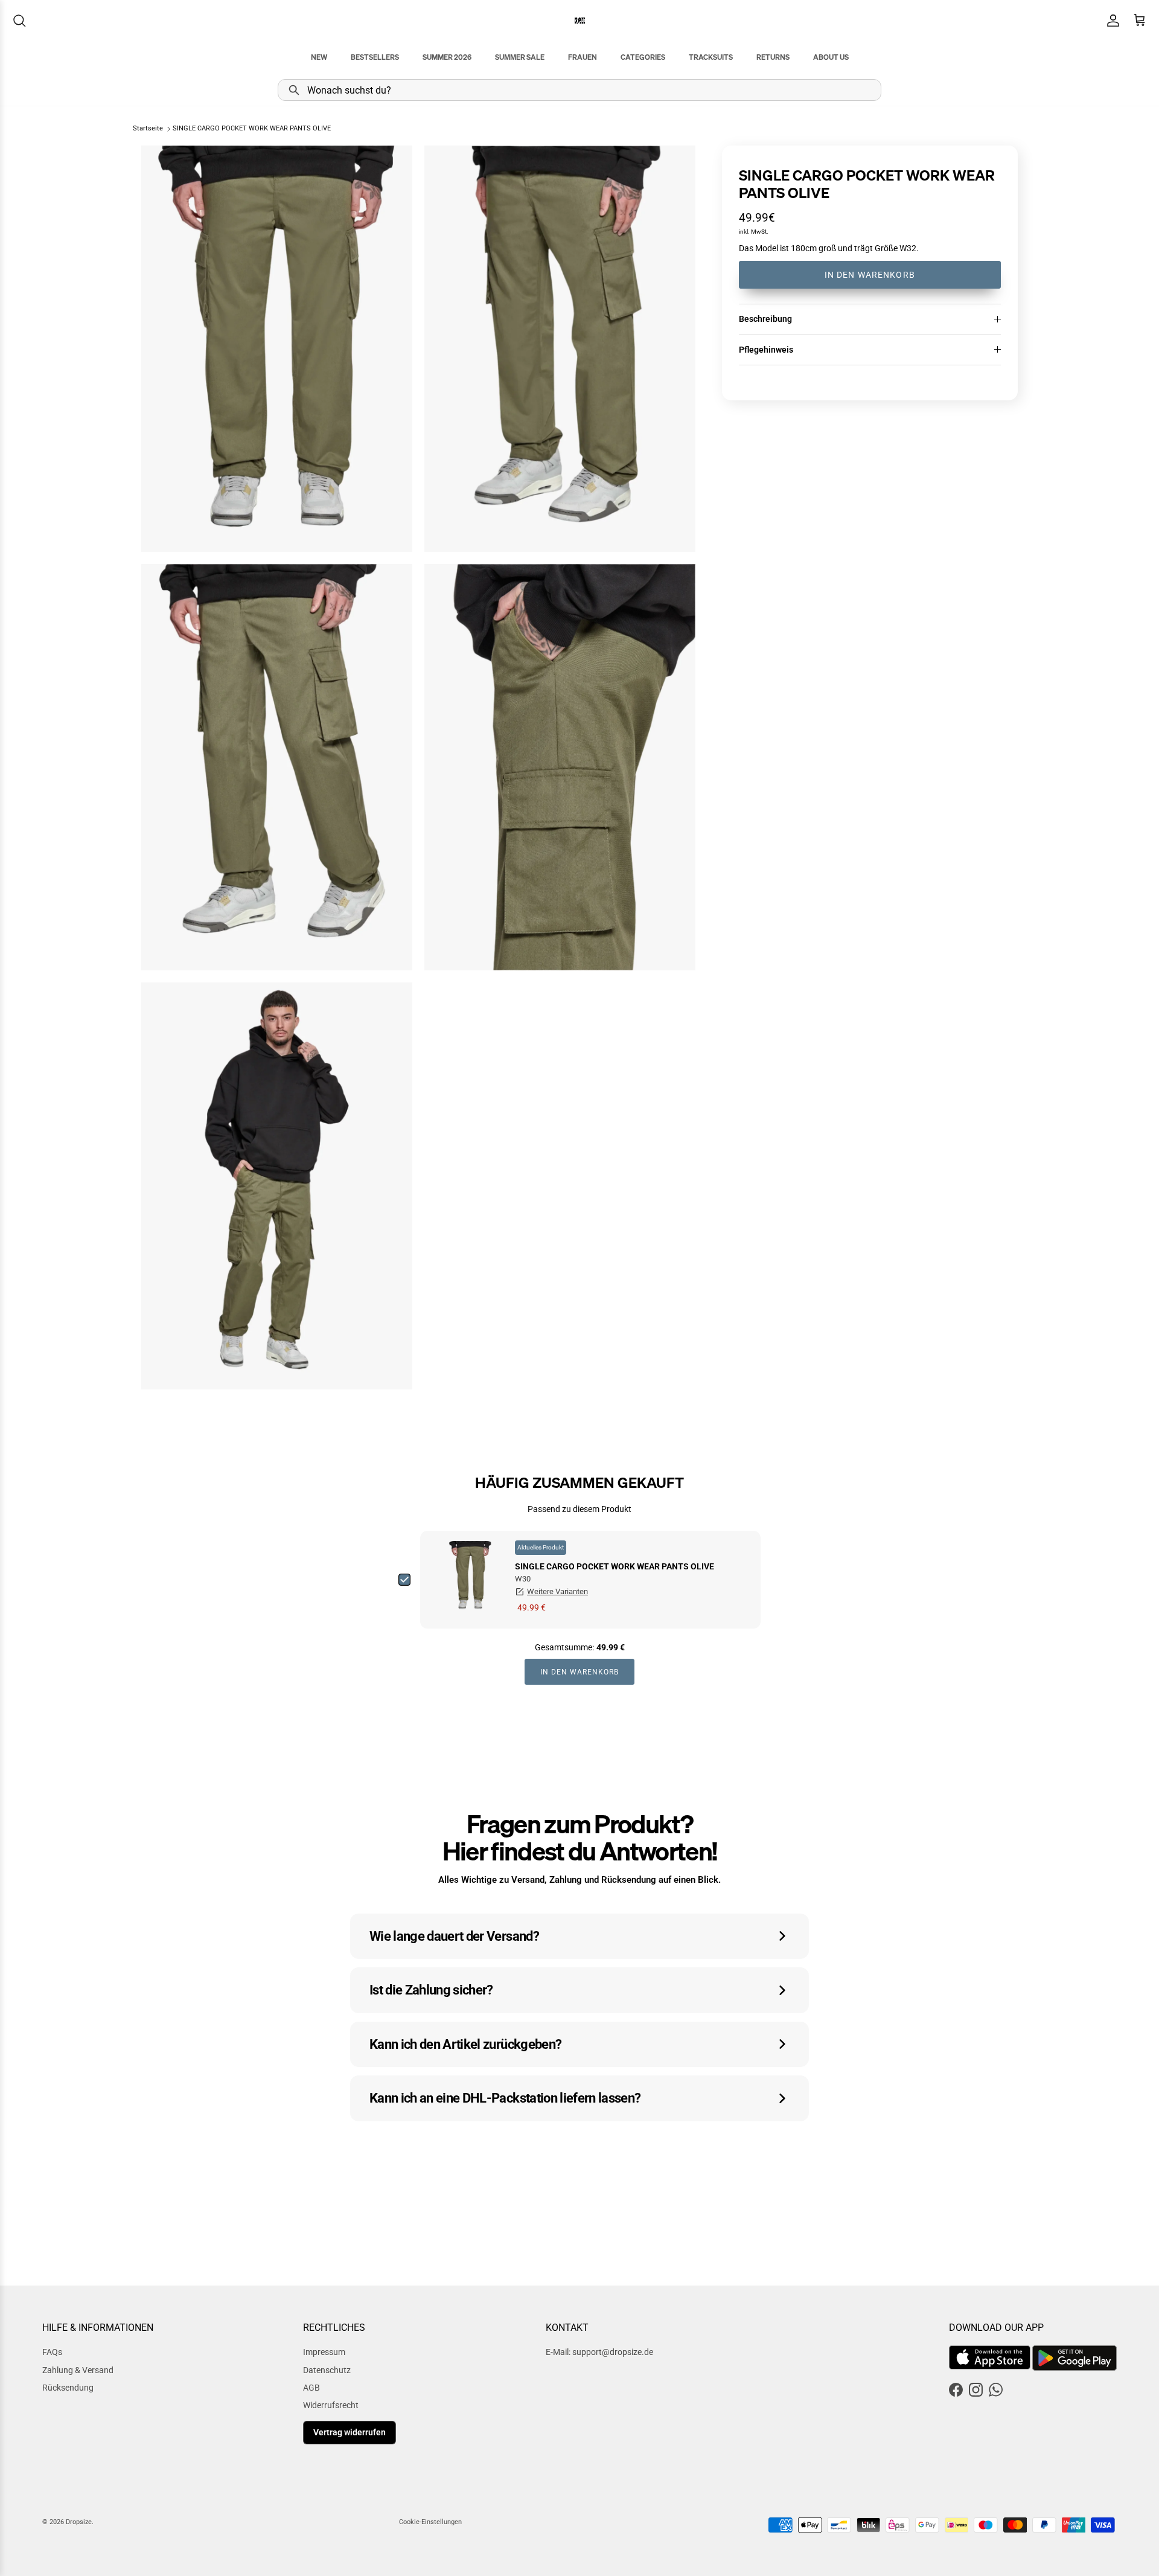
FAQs (52, 2352)
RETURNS (773, 57)
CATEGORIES (643, 57)
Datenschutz (327, 2370)
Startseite (148, 129)
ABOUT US (831, 57)
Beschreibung (765, 319)
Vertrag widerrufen (350, 2432)
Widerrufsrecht (331, 2405)
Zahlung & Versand (78, 2370)
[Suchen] (19, 21)
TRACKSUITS (711, 57)
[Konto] (1111, 21)
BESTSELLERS (375, 57)
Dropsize (79, 2522)
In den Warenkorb (870, 275)
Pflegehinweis (766, 350)
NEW (319, 57)
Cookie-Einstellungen (430, 2522)
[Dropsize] (580, 20)
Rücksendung (68, 2388)
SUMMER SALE (520, 57)
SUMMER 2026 (447, 57)
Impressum (324, 2352)
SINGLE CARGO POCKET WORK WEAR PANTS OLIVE (252, 129)
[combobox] (579, 90)
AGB (311, 2388)
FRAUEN (583, 57)
